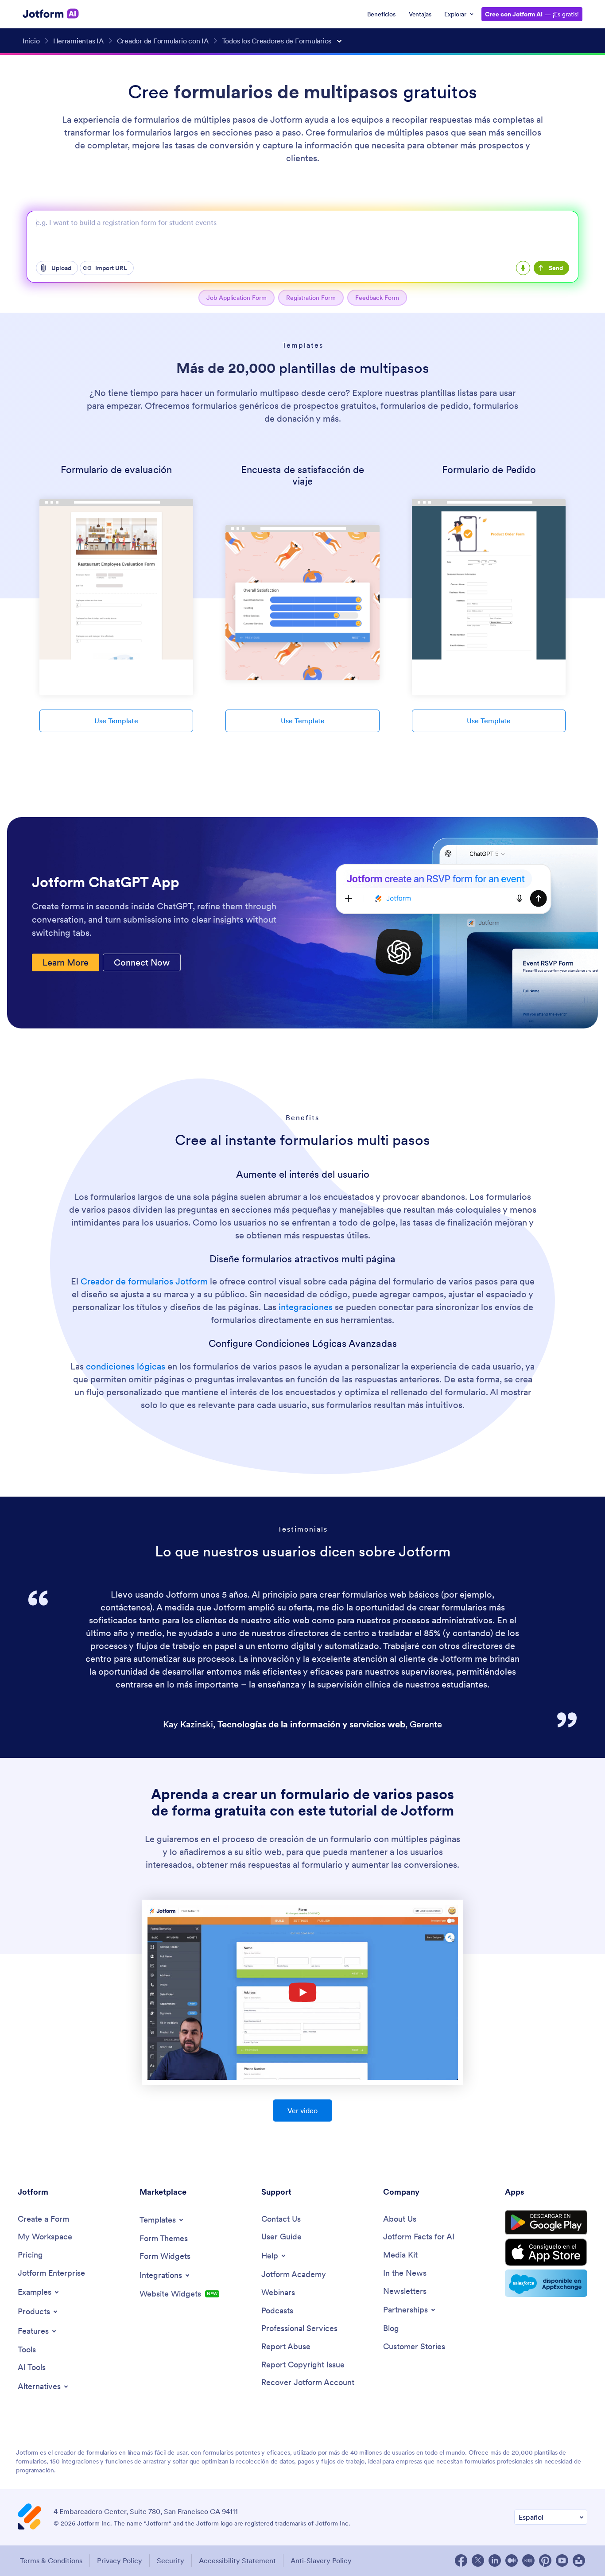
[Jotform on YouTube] (562, 2560)
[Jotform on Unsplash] (579, 2560)
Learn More (66, 962)
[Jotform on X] (478, 2560)
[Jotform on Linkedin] (495, 2560)
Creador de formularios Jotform (144, 1281)
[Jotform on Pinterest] (545, 2560)
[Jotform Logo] (51, 14)
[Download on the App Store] (546, 2252)
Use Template (116, 721)
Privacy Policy (120, 2560)
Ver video (302, 2110)
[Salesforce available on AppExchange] (546, 2283)
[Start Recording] (523, 268)
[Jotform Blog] (528, 2560)
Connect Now (142, 962)
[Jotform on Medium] (512, 2560)
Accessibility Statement (237, 2560)
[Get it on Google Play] (546, 2223)
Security (171, 2560)
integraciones (306, 1307)
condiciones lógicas (126, 1366)
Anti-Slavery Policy (321, 2560)
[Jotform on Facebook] (461, 2560)
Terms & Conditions (51, 2560)
